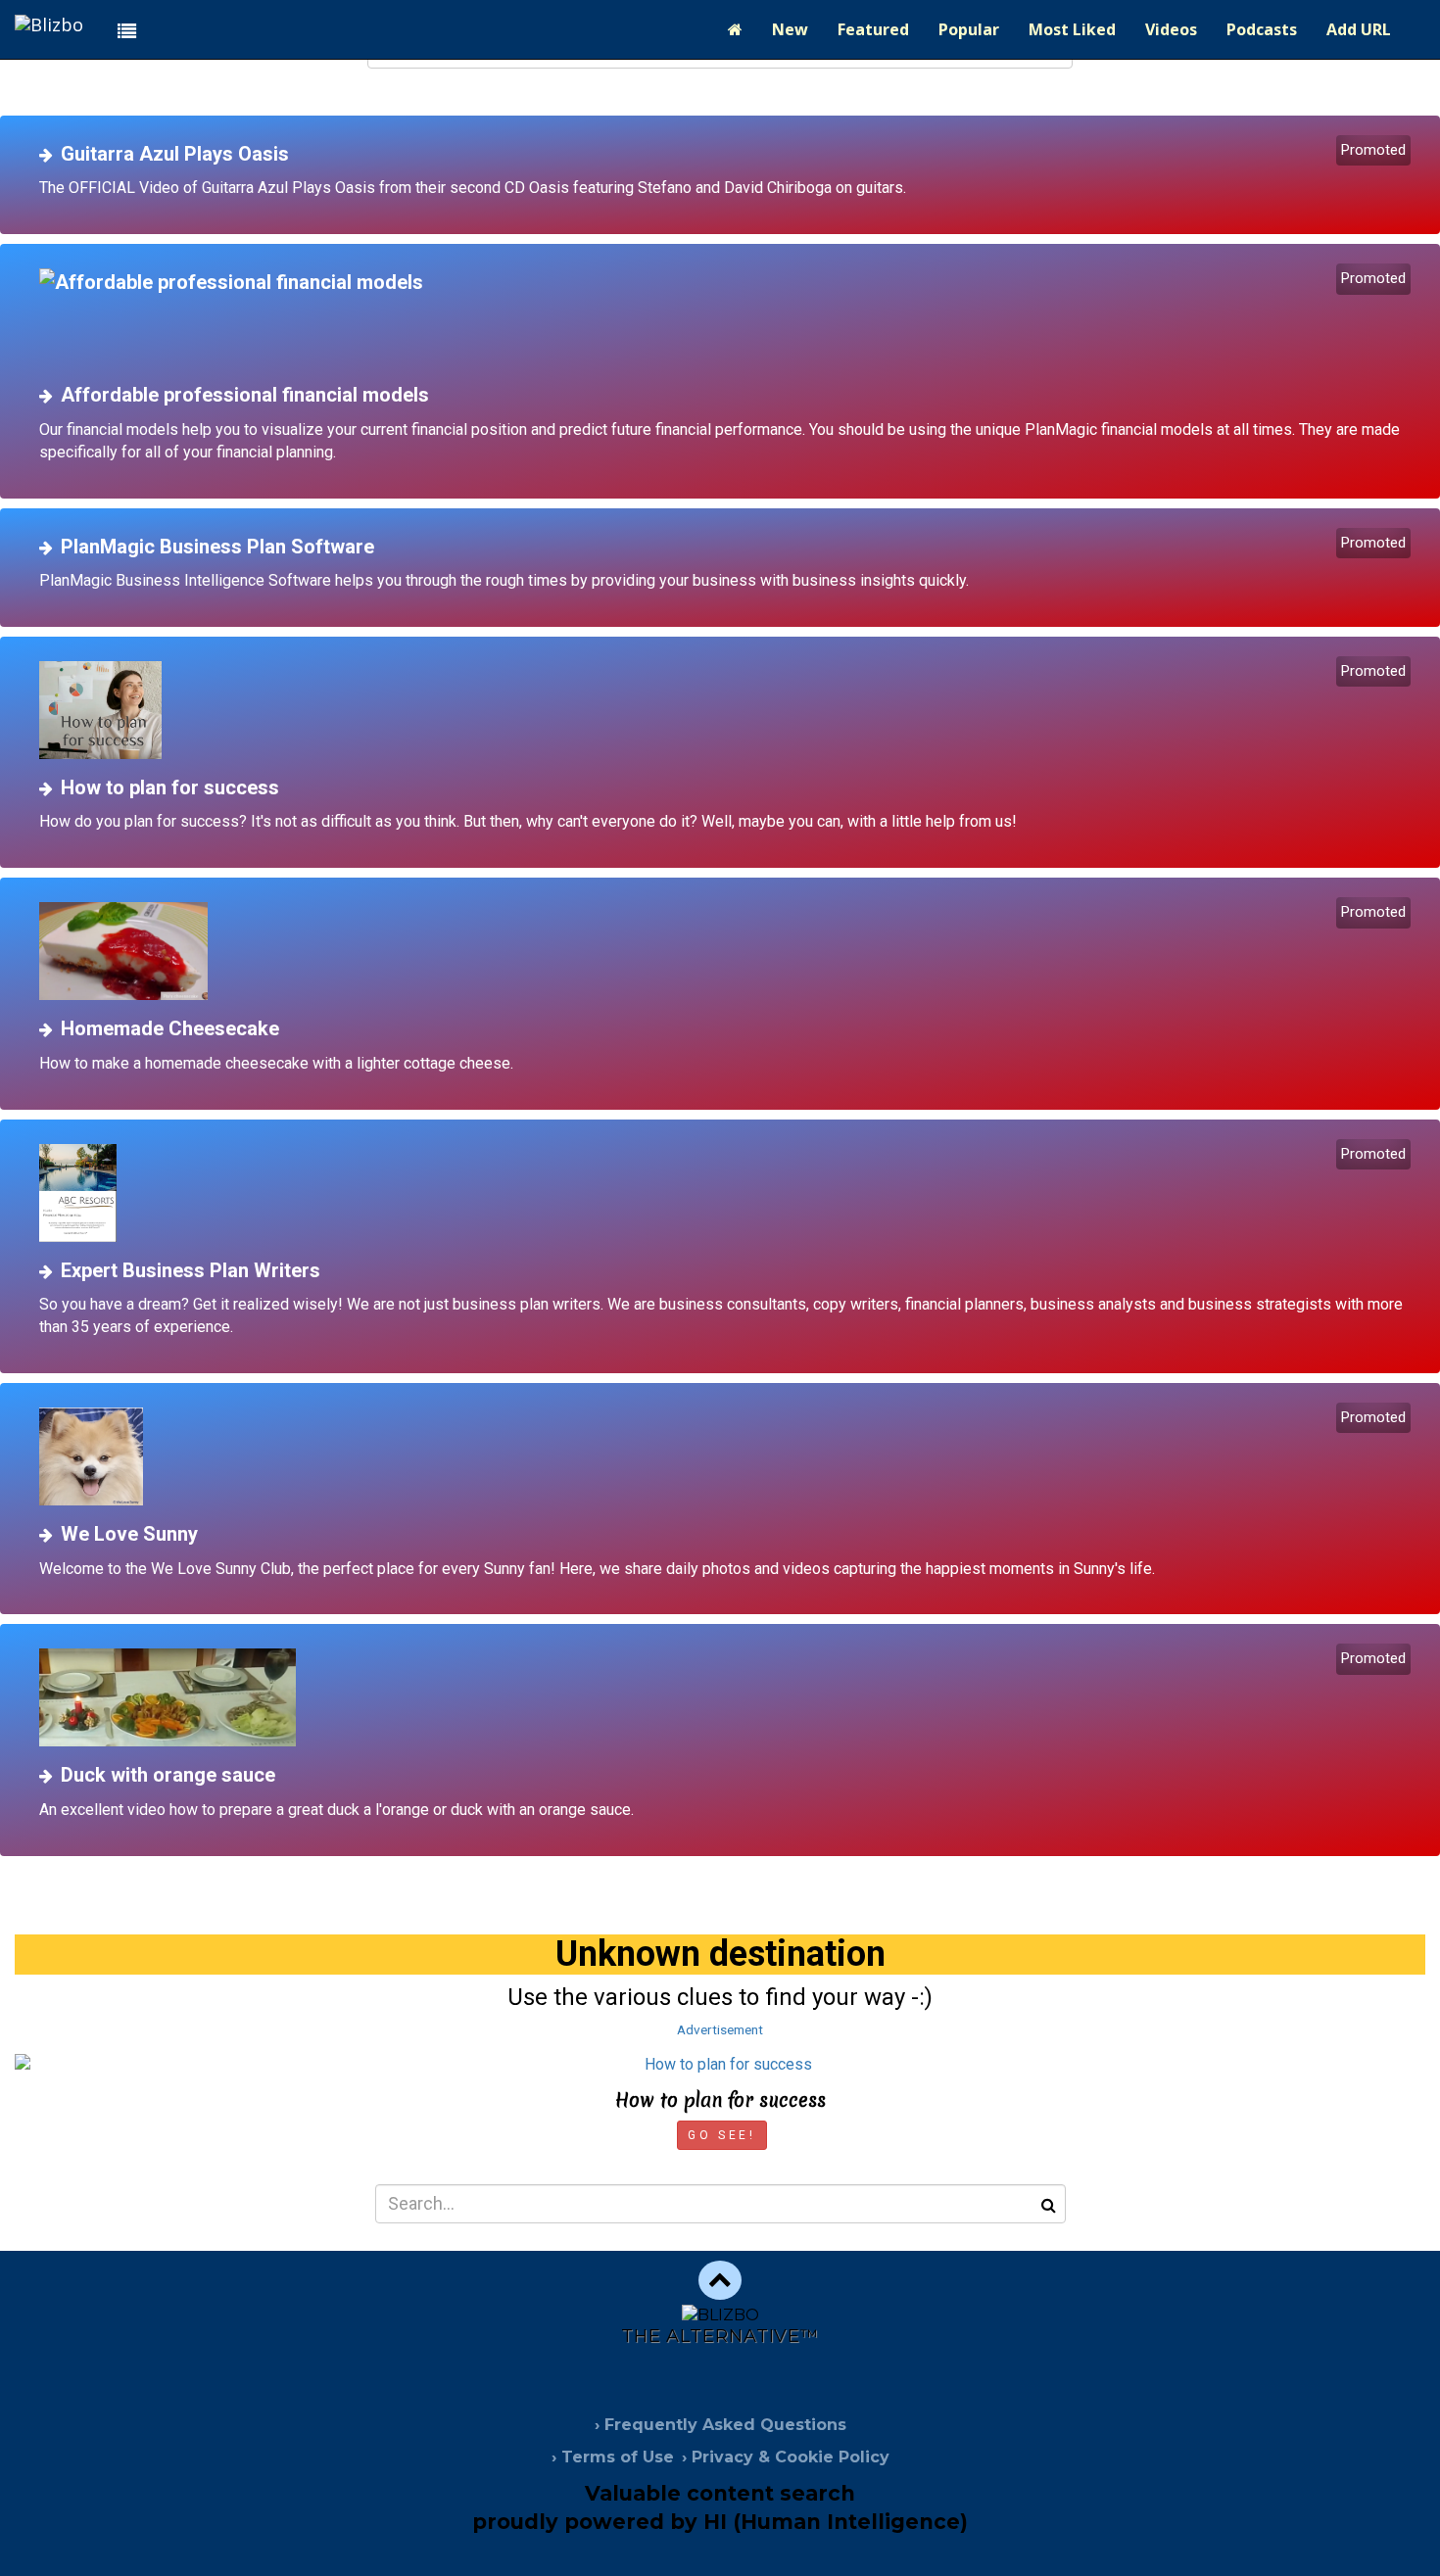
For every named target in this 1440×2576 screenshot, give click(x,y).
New (790, 29)
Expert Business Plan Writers (191, 1270)
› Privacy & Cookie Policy (786, 2457)
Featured (873, 29)
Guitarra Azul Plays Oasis (175, 154)
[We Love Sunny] (727, 1456)
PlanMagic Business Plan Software (217, 547)
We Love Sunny (129, 1534)
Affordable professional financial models (245, 395)
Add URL (1359, 29)
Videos (1171, 29)
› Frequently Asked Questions (720, 2425)
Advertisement (720, 2029)
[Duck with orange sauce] (727, 1697)
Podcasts (1262, 29)
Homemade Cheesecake (170, 1028)
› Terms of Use (613, 2457)
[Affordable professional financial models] (727, 317)
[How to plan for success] (727, 710)
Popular (969, 29)
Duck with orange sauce (168, 1775)
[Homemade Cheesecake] (727, 951)
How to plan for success (170, 787)
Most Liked (1072, 29)
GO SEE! (721, 2135)
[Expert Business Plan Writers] (727, 1193)
